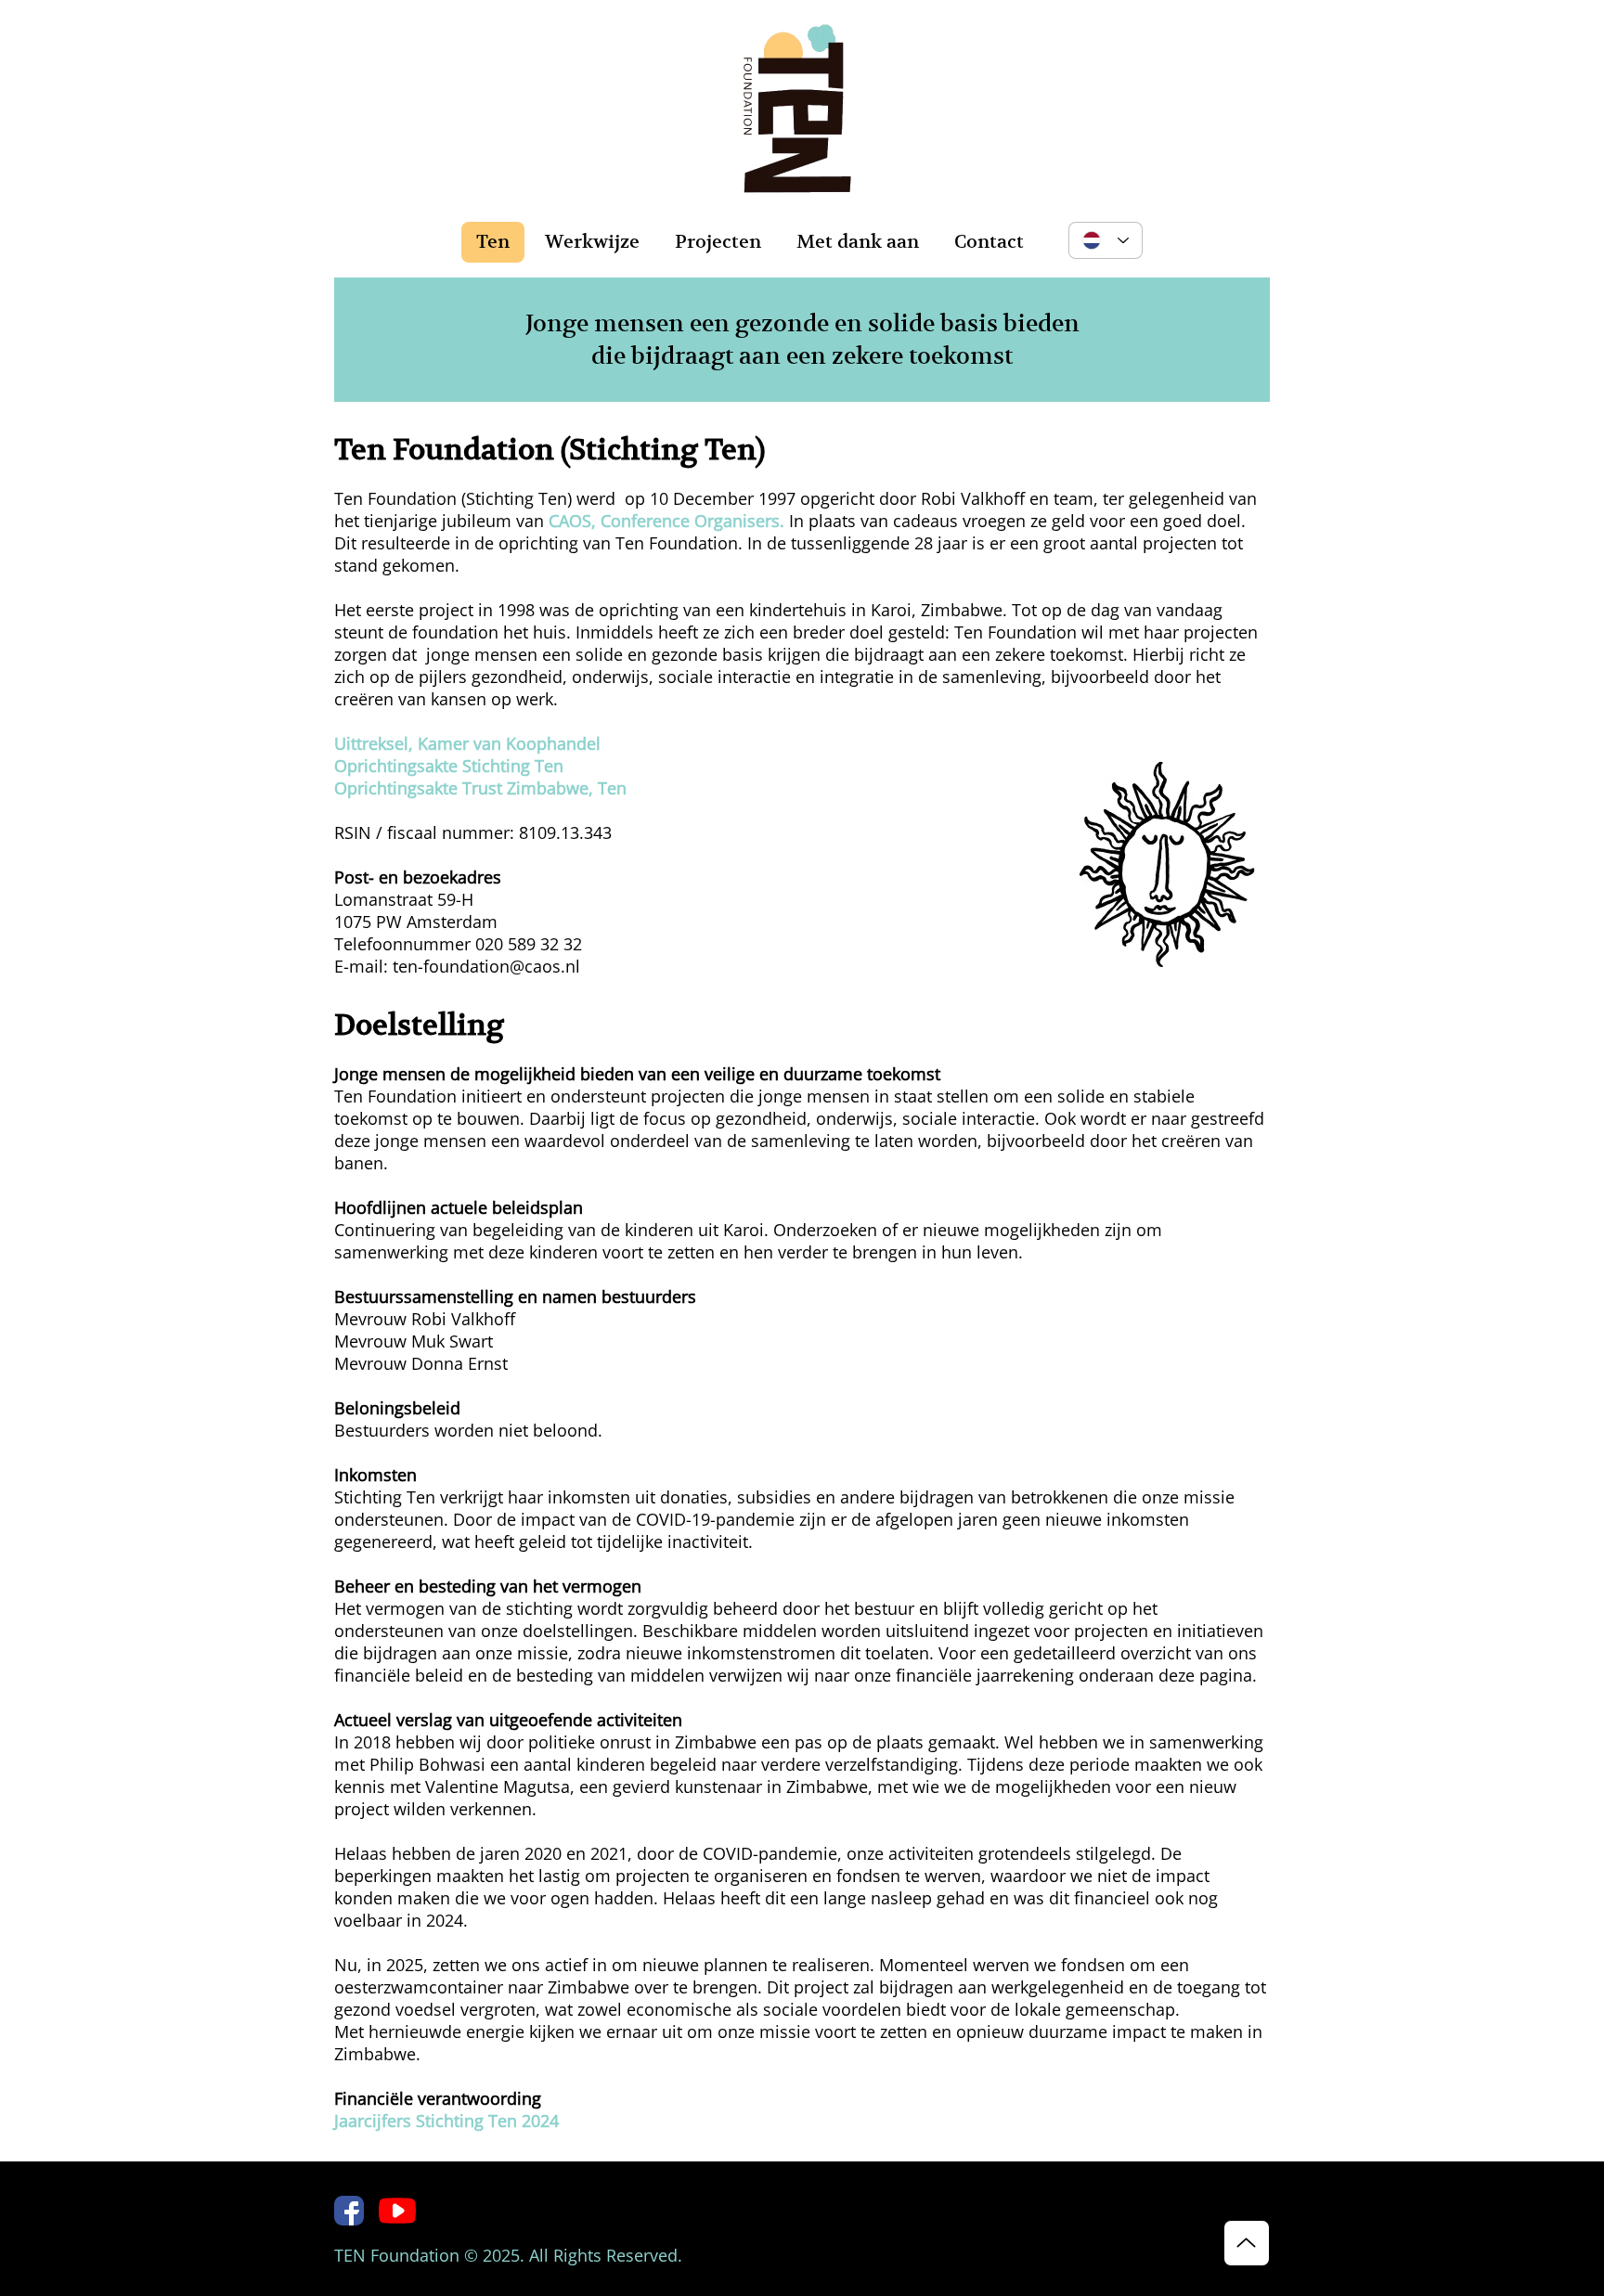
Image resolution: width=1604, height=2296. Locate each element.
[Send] (1247, 2243)
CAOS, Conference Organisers (664, 521)
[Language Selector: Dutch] (1106, 240)
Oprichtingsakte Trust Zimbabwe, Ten (480, 788)
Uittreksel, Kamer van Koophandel (467, 743)
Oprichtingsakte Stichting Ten (449, 766)
